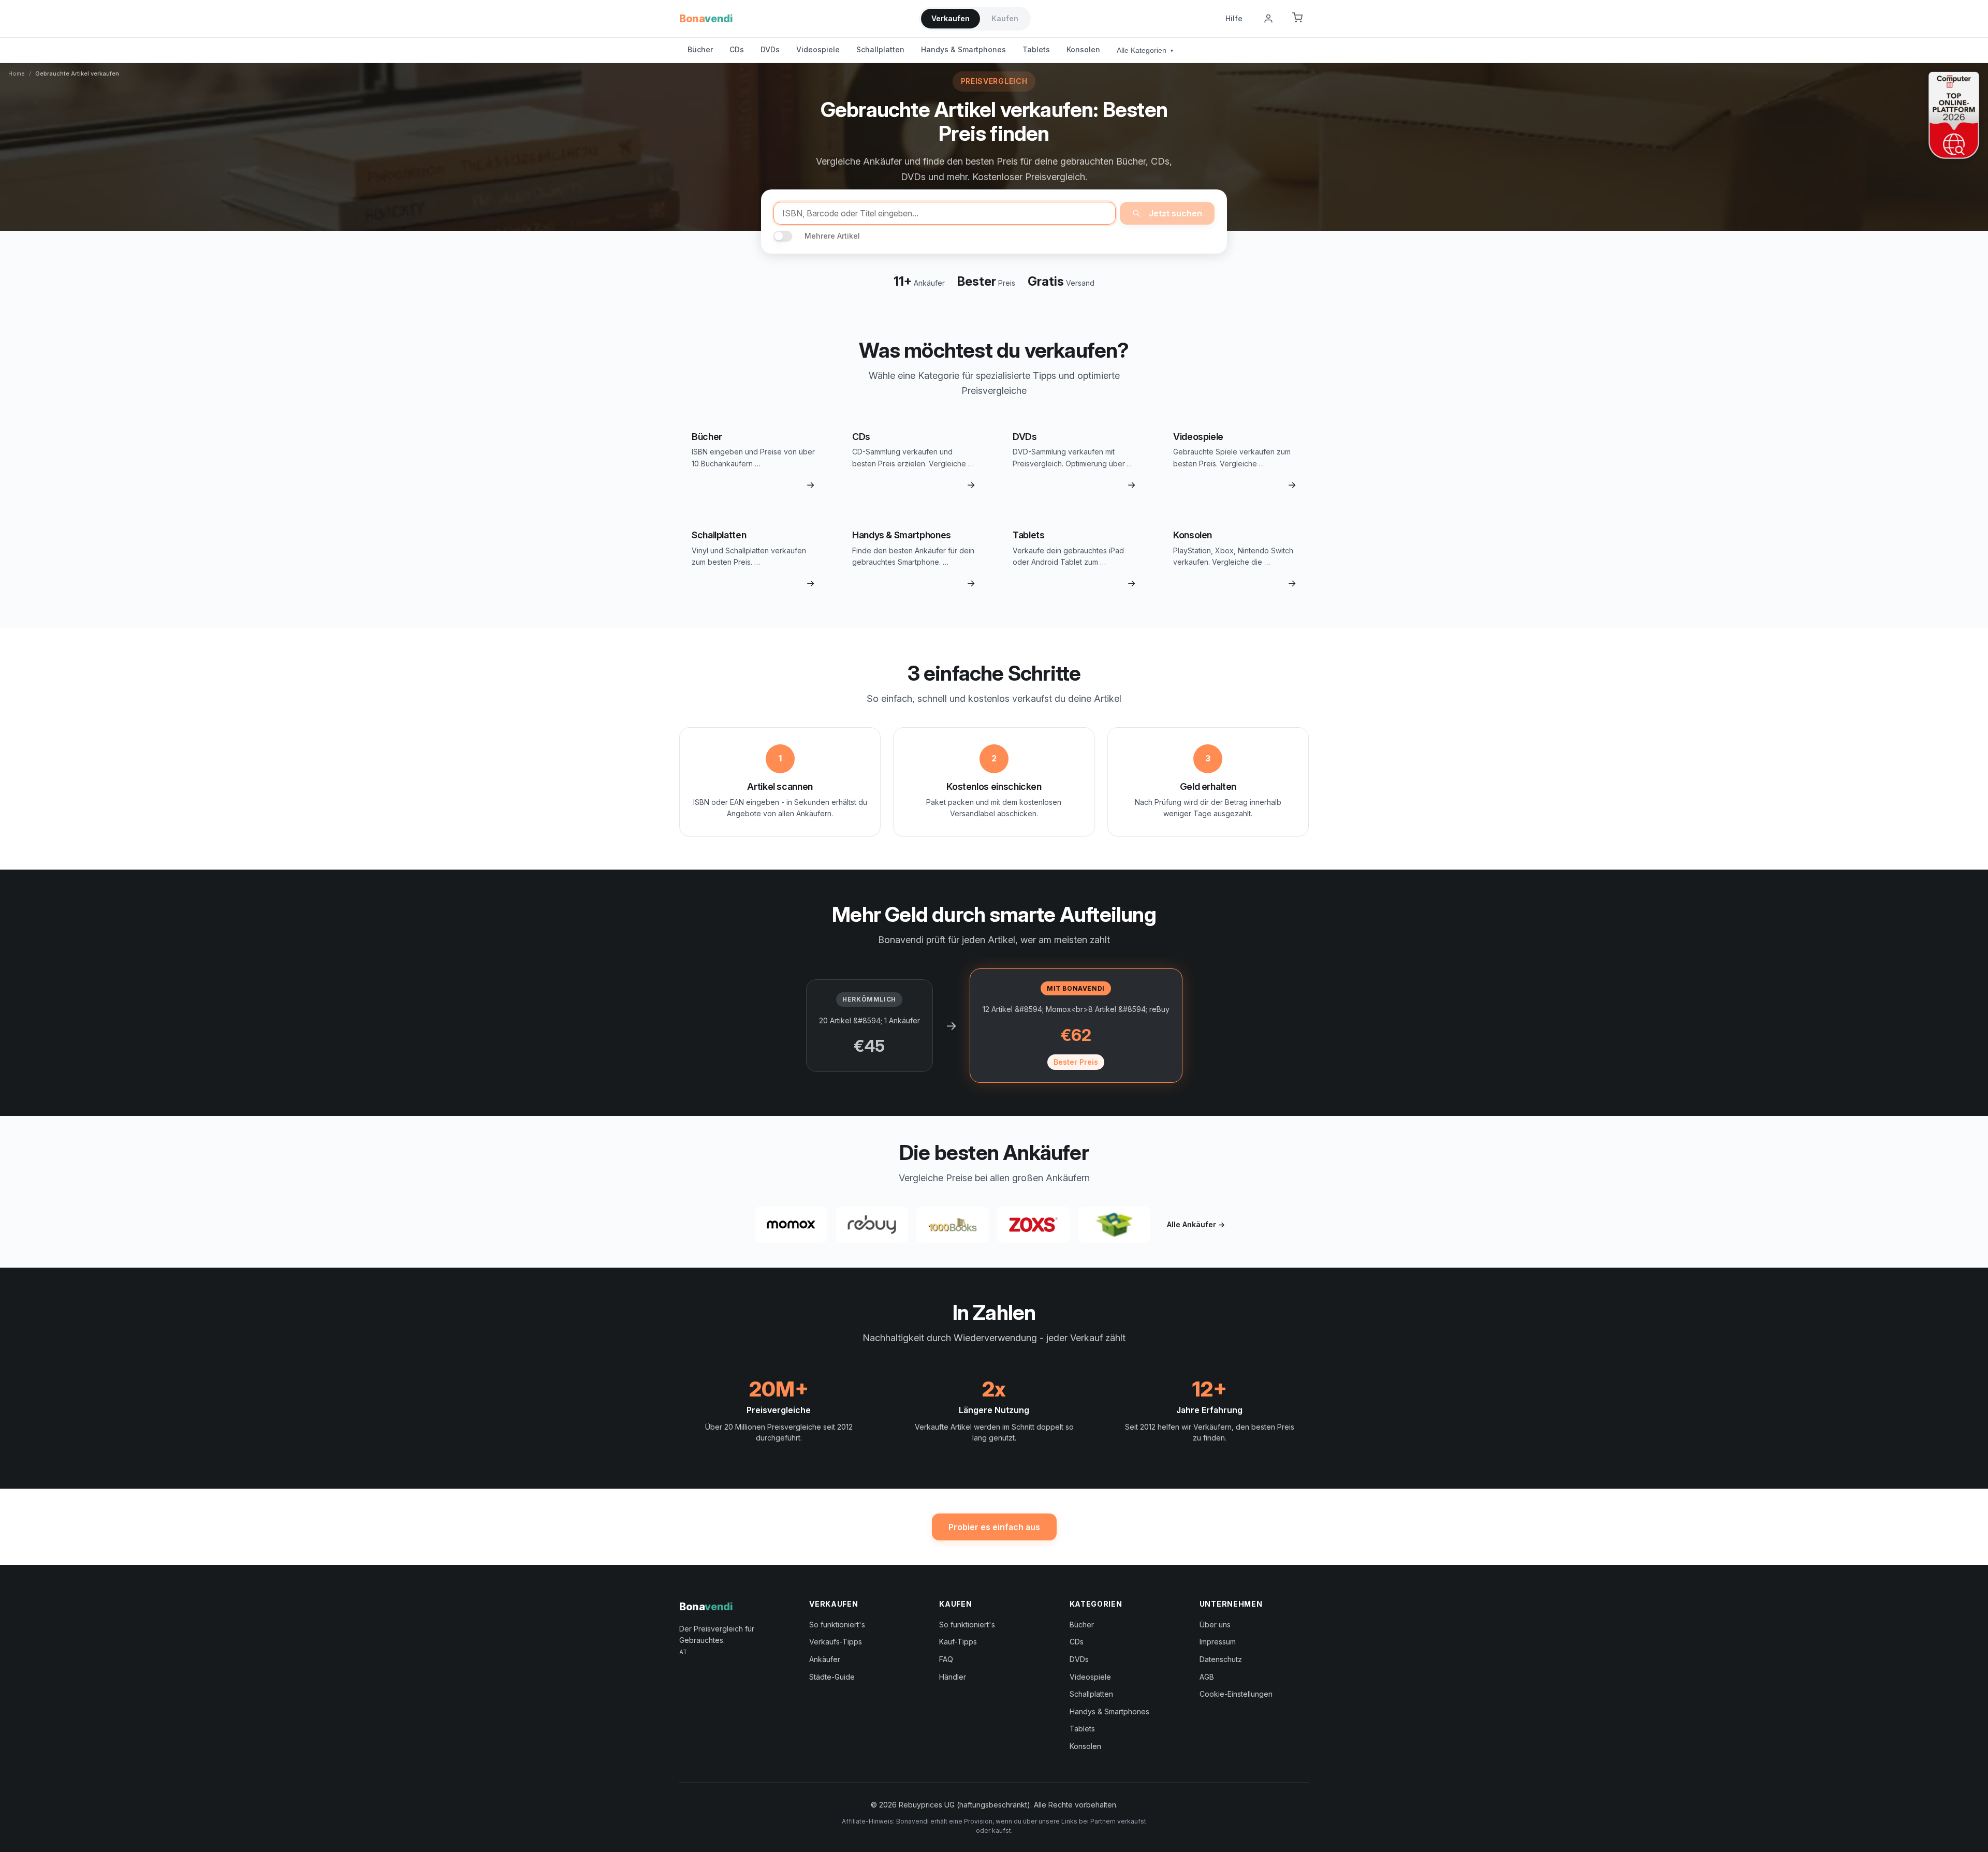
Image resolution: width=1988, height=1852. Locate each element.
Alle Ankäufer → (1196, 1224)
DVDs (770, 49)
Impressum (1218, 1642)
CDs (737, 49)
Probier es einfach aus (994, 1527)
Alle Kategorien (1145, 50)
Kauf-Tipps (958, 1642)
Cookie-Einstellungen (1236, 1694)
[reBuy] (872, 1225)
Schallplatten (880, 49)
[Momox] (791, 1225)
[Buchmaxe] (1114, 1225)
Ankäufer (825, 1659)
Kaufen (1005, 18)
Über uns (1215, 1625)
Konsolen (1083, 49)
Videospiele (818, 49)
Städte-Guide (832, 1677)
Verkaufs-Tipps (836, 1642)
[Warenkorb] (1297, 19)
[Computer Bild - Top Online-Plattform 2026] (1954, 115)
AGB (1207, 1677)
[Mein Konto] (1268, 19)
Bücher (700, 49)
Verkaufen (951, 18)
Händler (953, 1677)
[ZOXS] (1033, 1225)
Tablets (1036, 49)
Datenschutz (1221, 1659)
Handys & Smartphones (963, 49)
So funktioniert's (837, 1625)
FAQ (946, 1659)
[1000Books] (953, 1225)
